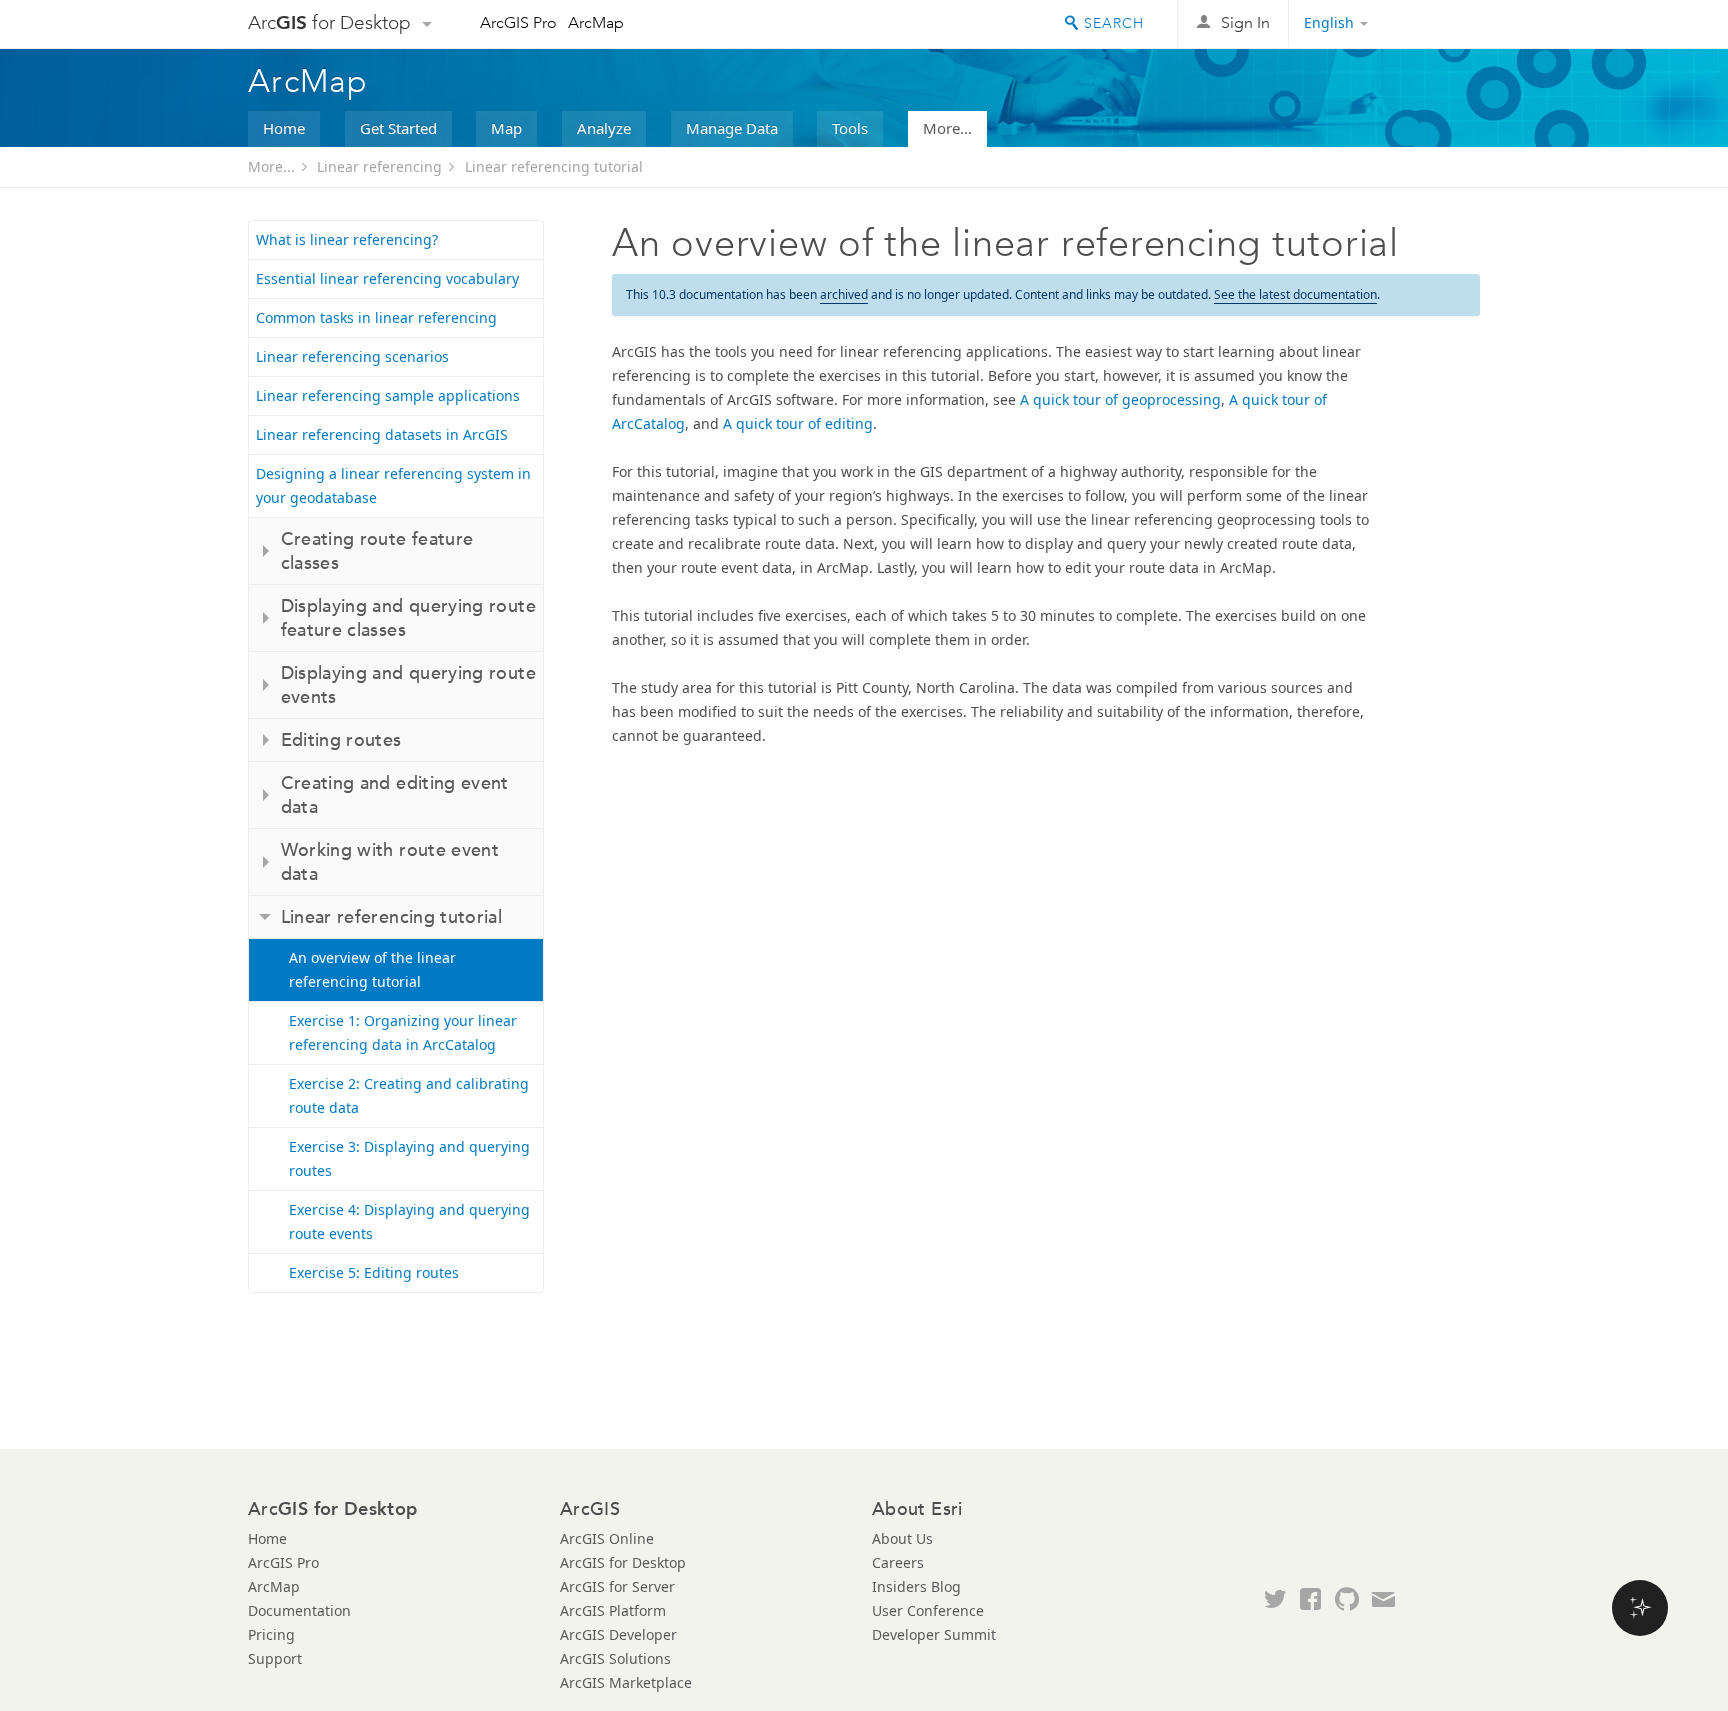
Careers (898, 1562)
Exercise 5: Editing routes (374, 1272)
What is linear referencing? (347, 239)
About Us (902, 1538)
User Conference (928, 1610)
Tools (850, 128)
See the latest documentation (1295, 294)
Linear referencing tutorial (554, 166)
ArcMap (596, 22)
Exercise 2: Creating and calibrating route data (409, 1095)
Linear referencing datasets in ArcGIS (382, 434)
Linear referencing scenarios (352, 356)
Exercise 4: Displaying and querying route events (409, 1221)
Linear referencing (379, 166)
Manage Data (732, 128)
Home (284, 128)
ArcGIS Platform (613, 1610)
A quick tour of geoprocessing (1120, 399)
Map (506, 128)
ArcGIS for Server (617, 1586)
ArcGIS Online (607, 1538)
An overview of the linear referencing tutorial (372, 969)
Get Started (398, 128)
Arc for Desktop (329, 22)
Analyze (604, 128)
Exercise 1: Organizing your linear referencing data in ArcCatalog (403, 1032)
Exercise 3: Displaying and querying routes (409, 1158)
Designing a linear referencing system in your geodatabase (393, 485)
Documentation (299, 1610)
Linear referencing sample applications (388, 395)
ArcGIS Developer (618, 1634)
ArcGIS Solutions (615, 1658)
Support (275, 1658)
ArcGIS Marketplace (626, 1682)
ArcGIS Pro (518, 22)
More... (947, 128)
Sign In (1245, 22)
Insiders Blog (916, 1586)
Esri (1437, 24)
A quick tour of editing (798, 423)
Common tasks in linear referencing (376, 317)
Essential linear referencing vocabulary (387, 278)
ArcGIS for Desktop (623, 1562)
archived (844, 294)
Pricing (271, 1634)
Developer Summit (934, 1634)
